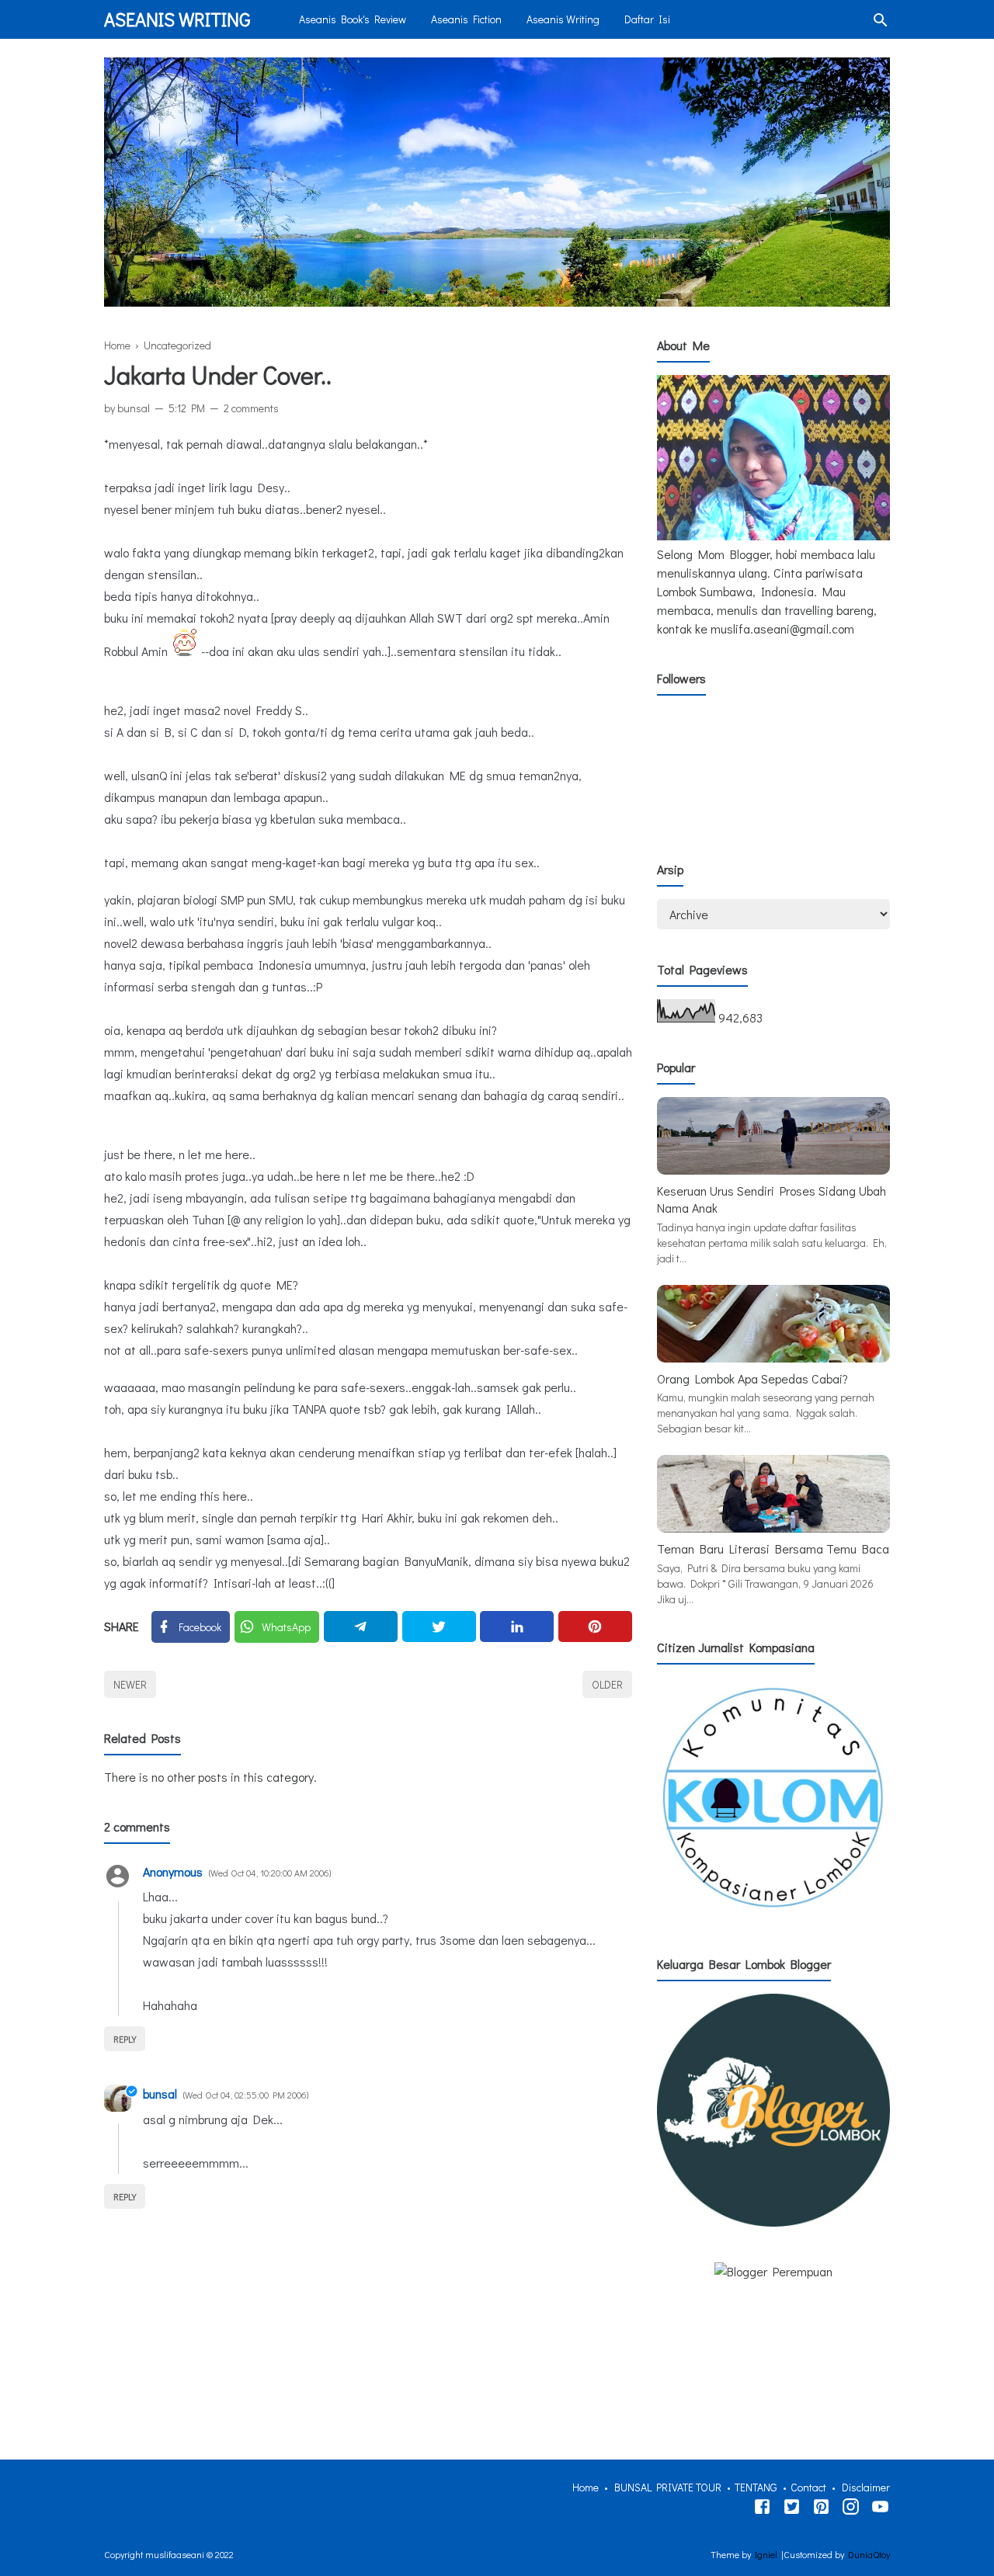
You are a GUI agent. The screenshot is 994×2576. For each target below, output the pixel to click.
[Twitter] (439, 1626)
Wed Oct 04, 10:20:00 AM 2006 (270, 1873)
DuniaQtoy (869, 2554)
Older (607, 1684)
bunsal (160, 2093)
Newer (130, 1684)
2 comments (251, 408)
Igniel (766, 2554)
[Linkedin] (517, 1626)
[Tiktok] (821, 2509)
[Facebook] (762, 2509)
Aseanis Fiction (466, 19)
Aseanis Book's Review (353, 19)
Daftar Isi (647, 19)
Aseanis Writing (177, 19)
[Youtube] (880, 2509)
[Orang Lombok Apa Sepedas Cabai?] (773, 1357)
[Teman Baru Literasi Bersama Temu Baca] (773, 1528)
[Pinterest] (595, 1626)
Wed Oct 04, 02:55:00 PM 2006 (246, 2095)
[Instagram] (851, 2509)
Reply (125, 2039)
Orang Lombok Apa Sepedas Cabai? (752, 1378)
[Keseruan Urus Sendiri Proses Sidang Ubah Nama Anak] (773, 1170)
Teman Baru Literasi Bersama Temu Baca (773, 1548)
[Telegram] (361, 1626)
